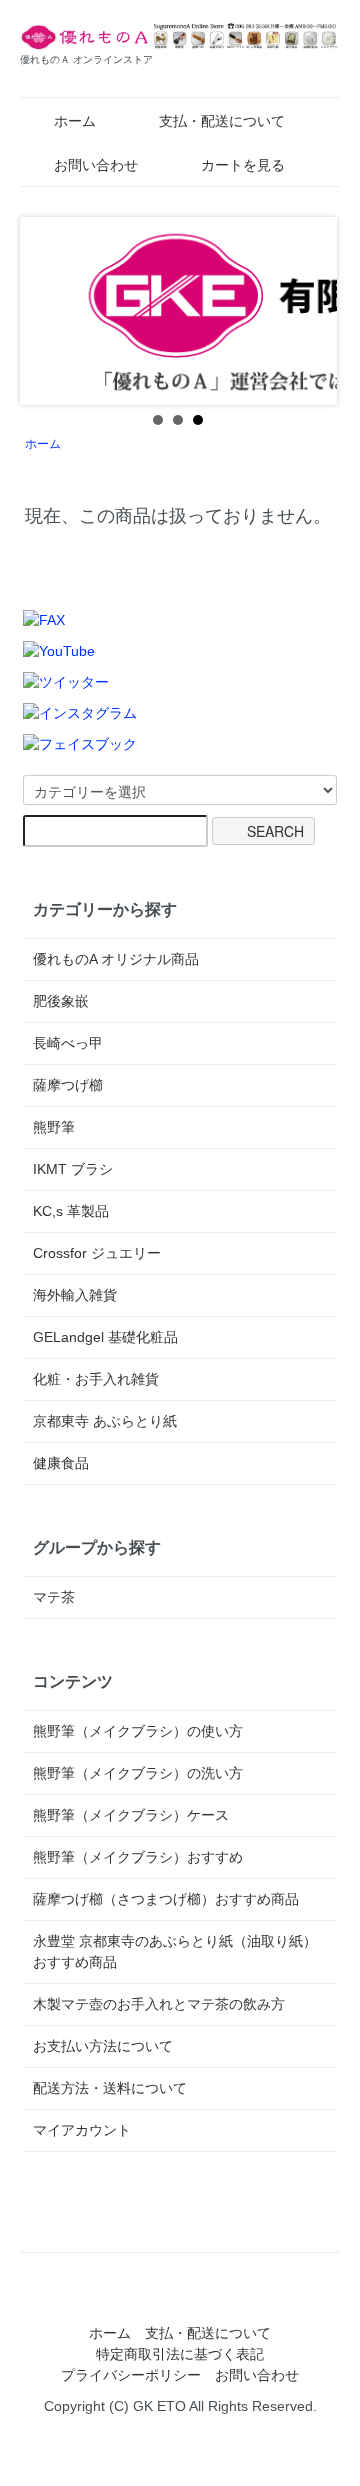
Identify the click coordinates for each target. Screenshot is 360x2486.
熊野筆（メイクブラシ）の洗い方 (138, 1773)
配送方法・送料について (110, 2088)
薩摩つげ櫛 (68, 1085)
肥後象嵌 (61, 1001)
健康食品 (61, 1463)
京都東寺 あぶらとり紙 (105, 1421)
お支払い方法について (103, 2046)
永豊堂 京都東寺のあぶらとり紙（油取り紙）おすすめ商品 (175, 1951)
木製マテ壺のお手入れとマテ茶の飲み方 (159, 2004)
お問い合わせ (96, 165)
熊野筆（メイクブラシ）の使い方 (138, 1731)
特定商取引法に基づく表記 (180, 2354)
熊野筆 (54, 1127)
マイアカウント (82, 2130)
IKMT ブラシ (73, 1169)
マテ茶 (54, 1597)
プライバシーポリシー (131, 2375)
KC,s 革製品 (71, 1211)
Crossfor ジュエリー (97, 1253)
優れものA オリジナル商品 (116, 959)
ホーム (75, 121)
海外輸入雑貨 (75, 1295)
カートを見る (243, 165)
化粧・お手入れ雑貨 (96, 1379)
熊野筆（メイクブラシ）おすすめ (138, 1857)
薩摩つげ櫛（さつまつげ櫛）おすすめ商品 (166, 1899)
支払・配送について (222, 121)
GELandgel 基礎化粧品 (105, 1337)
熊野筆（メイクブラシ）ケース (131, 1815)
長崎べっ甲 (68, 1043)
